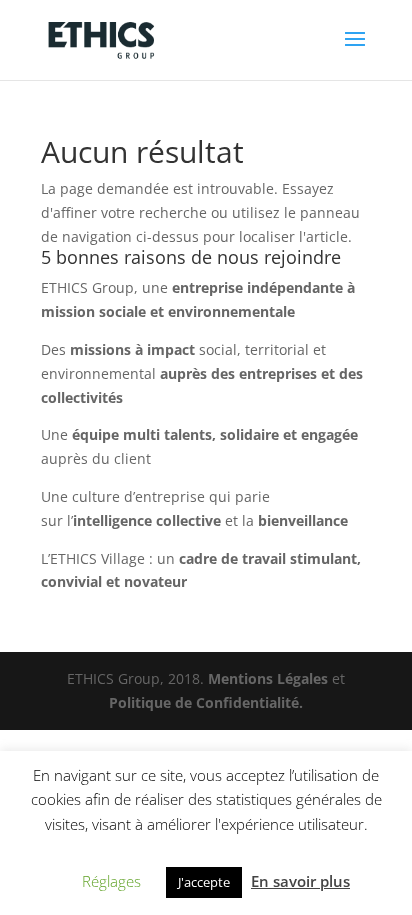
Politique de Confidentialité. (206, 702)
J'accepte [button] (204, 882)
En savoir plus (300, 881)
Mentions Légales (268, 678)
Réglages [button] (111, 881)
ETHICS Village (97, 558)
